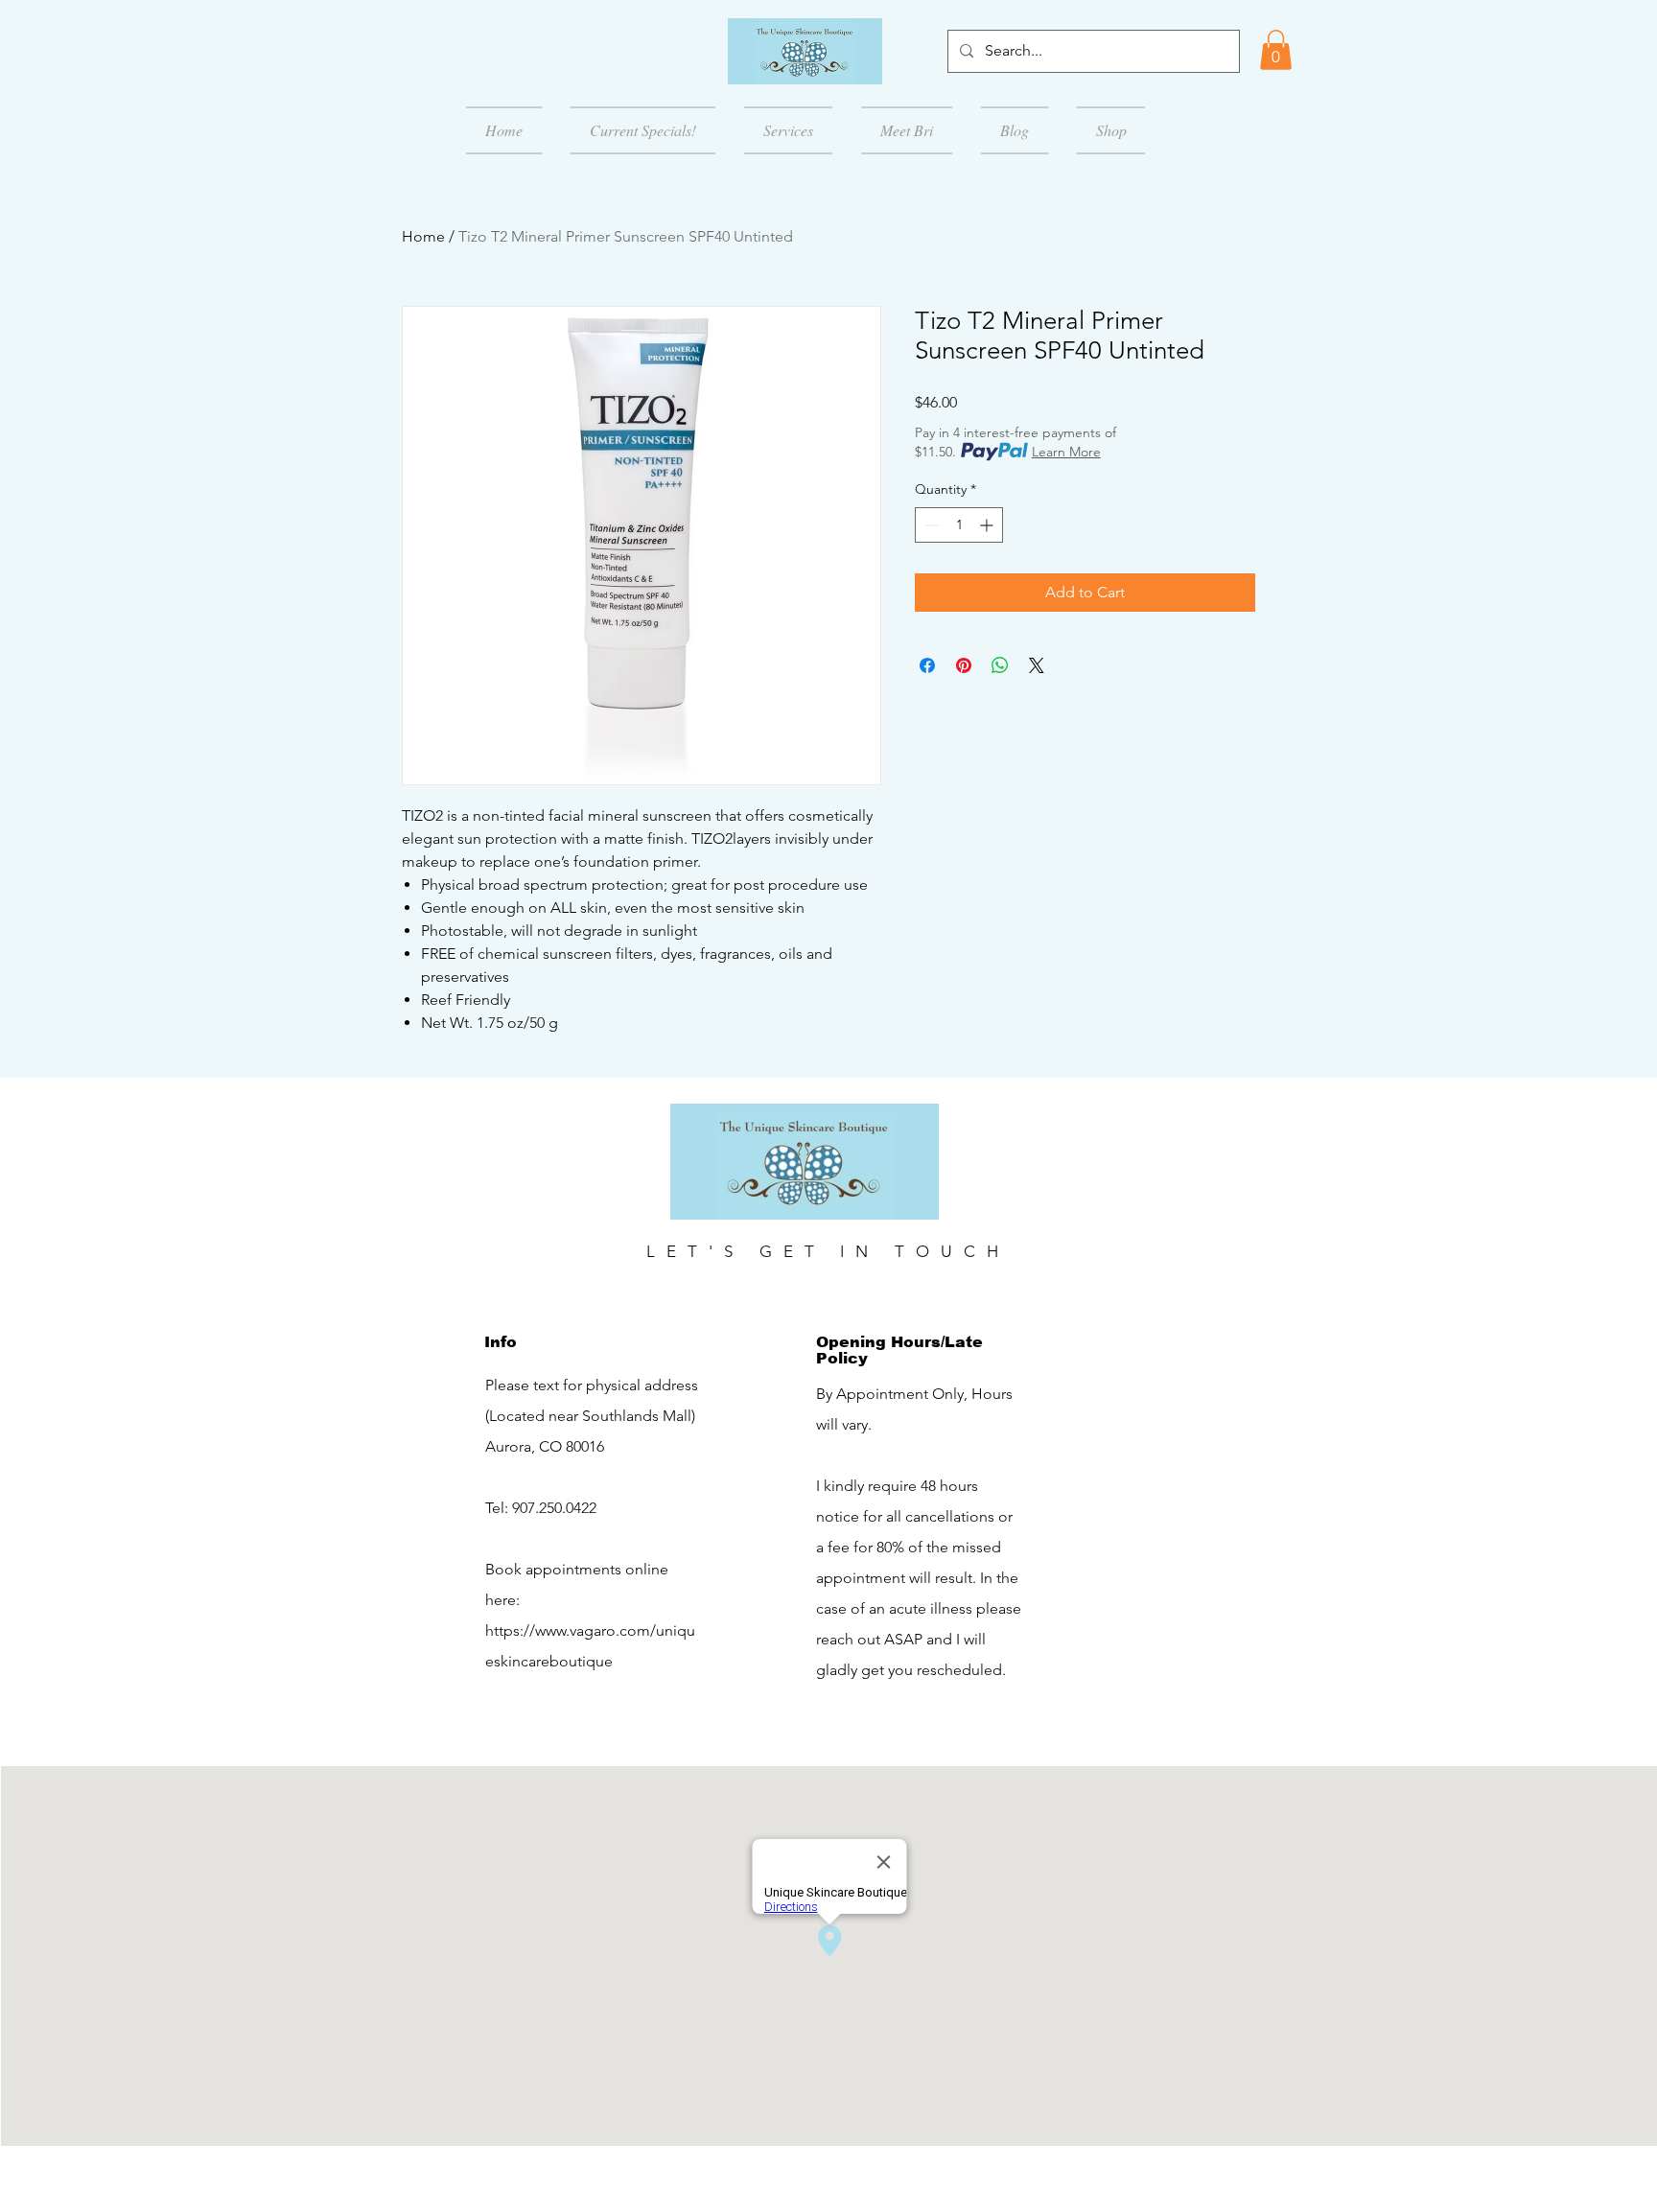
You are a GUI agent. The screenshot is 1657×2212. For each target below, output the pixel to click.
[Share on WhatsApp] (1000, 665)
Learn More (1066, 452)
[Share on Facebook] (927, 665)
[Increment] (988, 525)
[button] (1276, 50)
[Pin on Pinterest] (964, 665)
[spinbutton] (959, 525)
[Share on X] (1037, 665)
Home (423, 236)
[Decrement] (930, 525)
